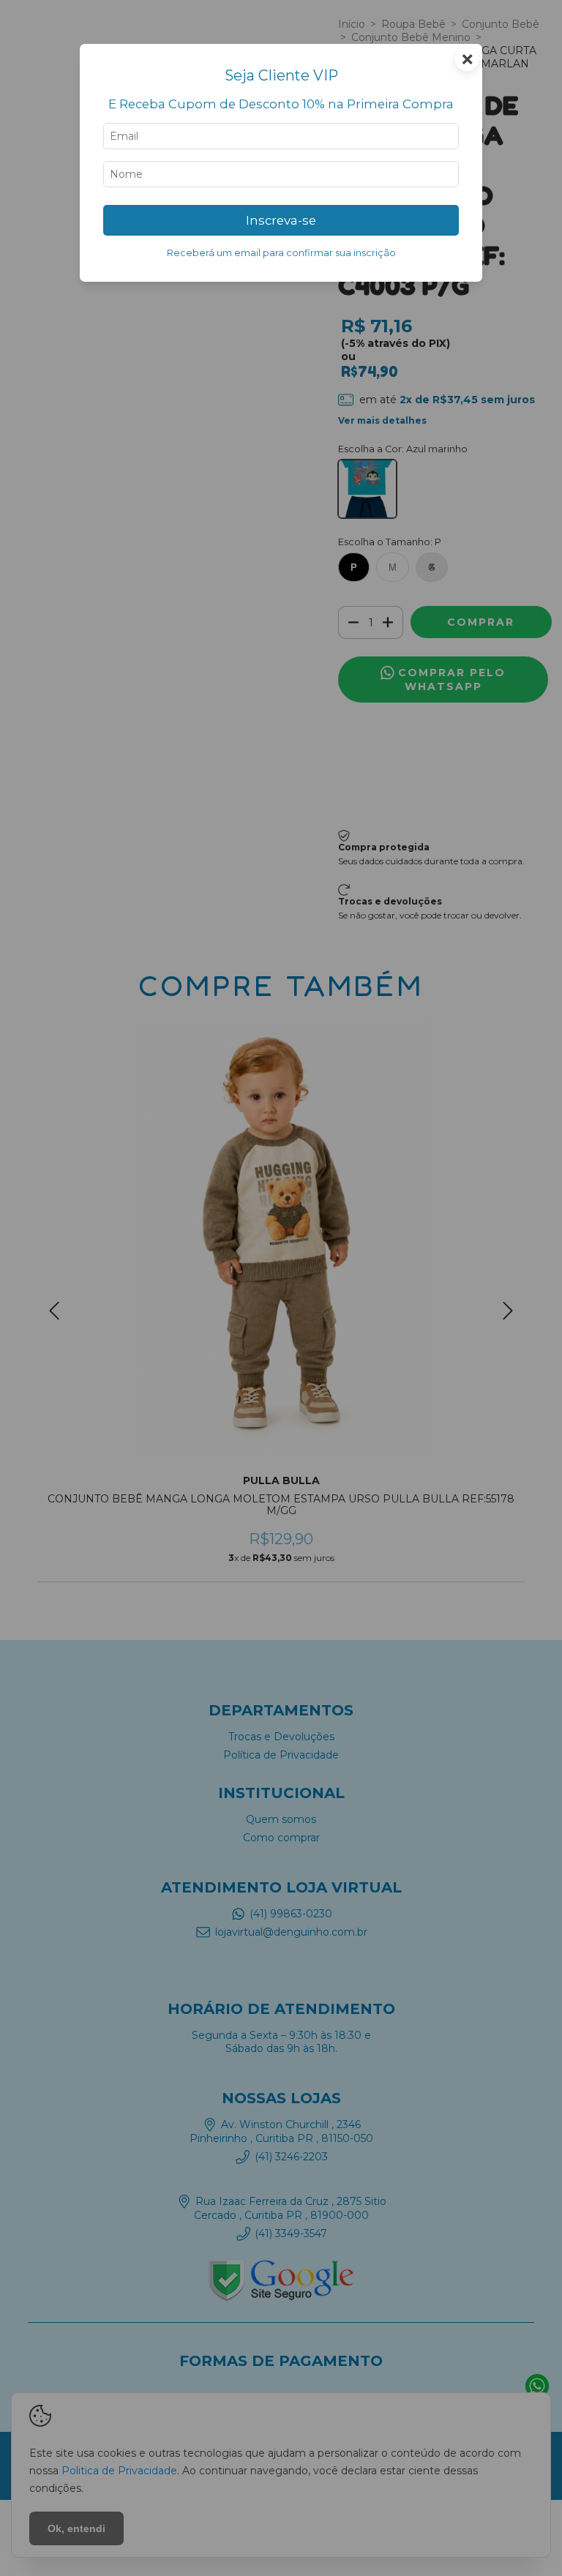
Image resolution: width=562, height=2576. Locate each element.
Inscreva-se (281, 220)
